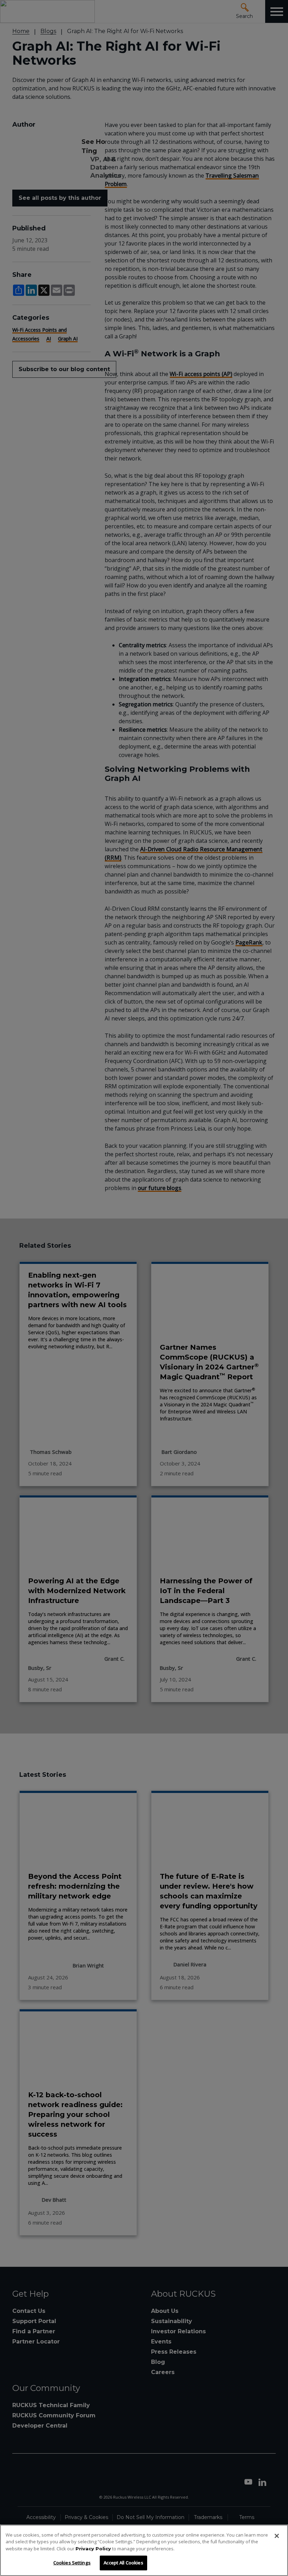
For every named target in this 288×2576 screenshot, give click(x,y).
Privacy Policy (93, 2549)
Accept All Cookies (123, 2563)
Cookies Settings (72, 2563)
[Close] (277, 2536)
